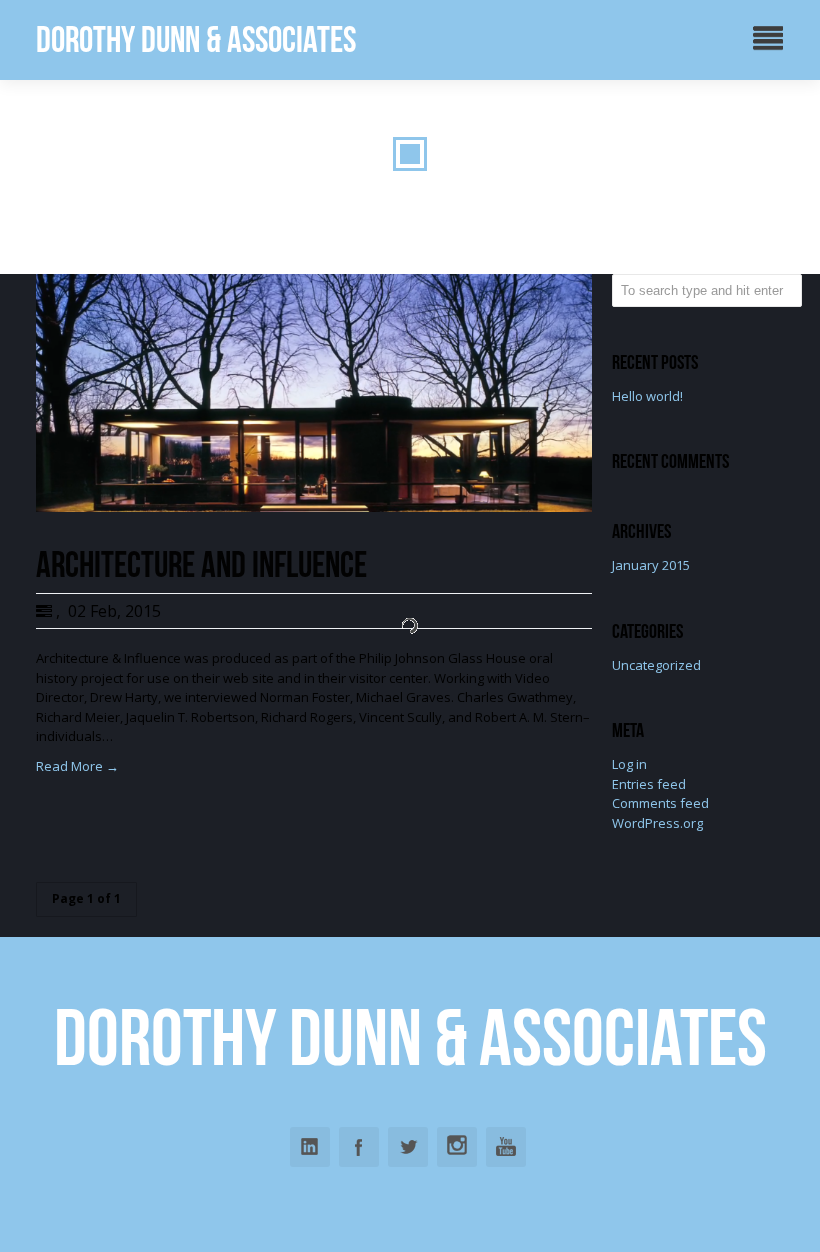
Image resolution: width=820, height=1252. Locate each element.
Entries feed (649, 784)
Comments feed (660, 803)
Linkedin (310, 1147)
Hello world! (647, 396)
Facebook (359, 1147)
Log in (629, 764)
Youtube (506, 1147)
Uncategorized (656, 665)
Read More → (77, 766)
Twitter (408, 1147)
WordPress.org (657, 823)
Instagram (457, 1147)
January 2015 (651, 565)
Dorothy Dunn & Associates (196, 39)
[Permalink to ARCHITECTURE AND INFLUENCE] (314, 507)
